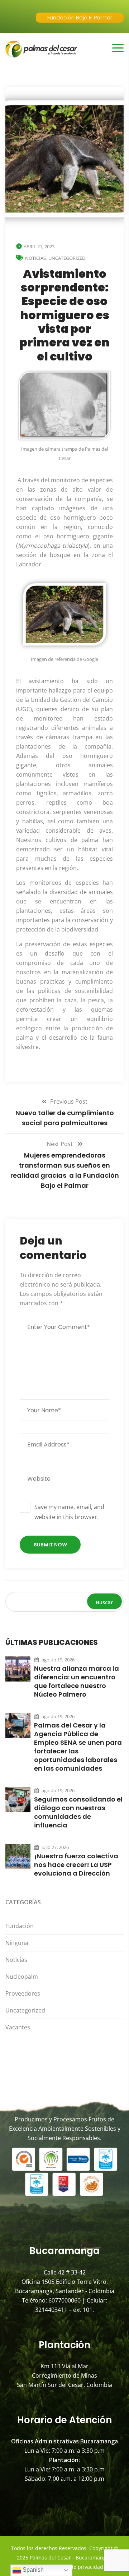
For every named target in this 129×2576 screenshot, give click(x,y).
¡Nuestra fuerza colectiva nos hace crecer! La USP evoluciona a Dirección (76, 1865)
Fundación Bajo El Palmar (80, 17)
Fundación (20, 1926)
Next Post (60, 1144)
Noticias (35, 258)
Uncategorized (67, 258)
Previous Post (69, 1101)
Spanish (32, 2570)
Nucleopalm (22, 1977)
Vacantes (18, 2027)
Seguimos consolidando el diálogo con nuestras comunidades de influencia (78, 1812)
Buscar (104, 1602)
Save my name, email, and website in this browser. (69, 1512)
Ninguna (17, 1943)
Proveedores (23, 1993)
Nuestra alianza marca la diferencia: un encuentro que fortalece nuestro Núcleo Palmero (77, 1682)
